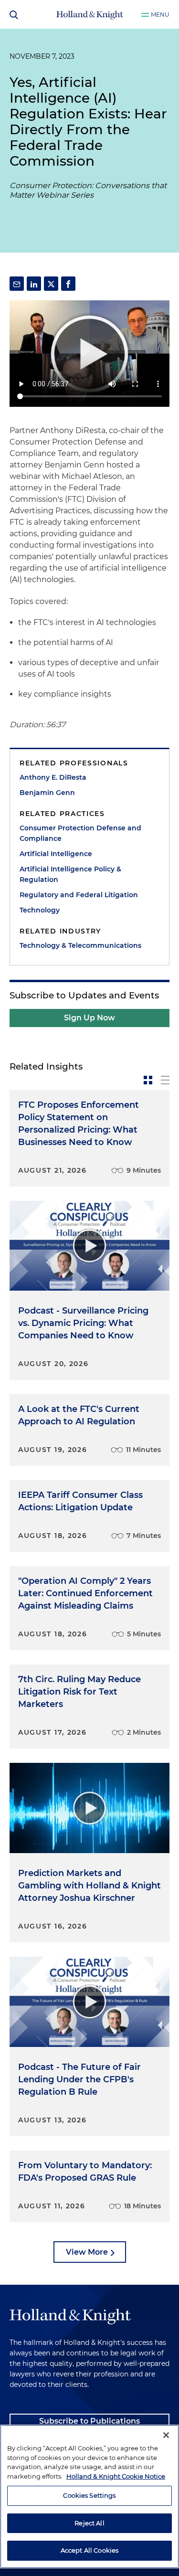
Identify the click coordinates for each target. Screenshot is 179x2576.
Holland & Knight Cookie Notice (116, 2476)
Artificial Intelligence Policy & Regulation (70, 874)
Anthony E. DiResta (53, 777)
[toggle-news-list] (165, 1080)
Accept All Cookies (89, 2550)
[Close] (166, 2435)
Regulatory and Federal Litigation (79, 895)
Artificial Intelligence (56, 854)
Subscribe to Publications (89, 2421)
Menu (160, 15)
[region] (89, 2496)
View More (87, 2252)
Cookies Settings (89, 2495)
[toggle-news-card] (148, 1080)
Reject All (89, 2523)
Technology (40, 910)
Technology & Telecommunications (80, 945)
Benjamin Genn (47, 793)
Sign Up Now (89, 1018)
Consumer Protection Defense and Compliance (80, 833)
